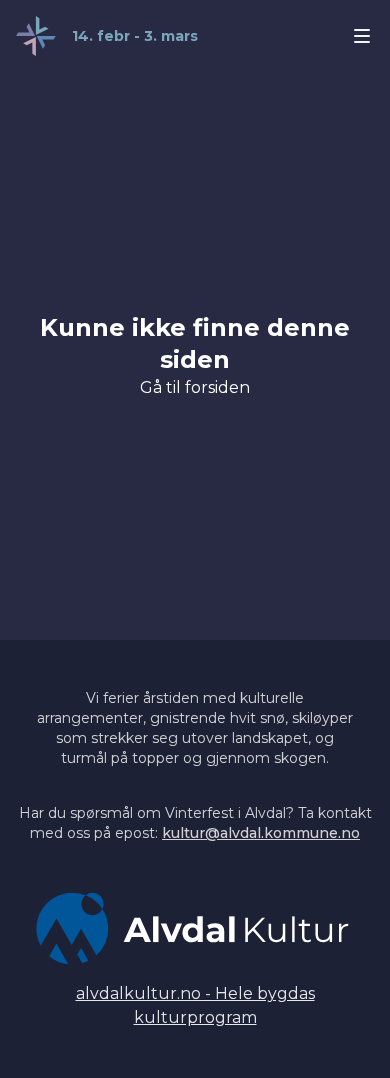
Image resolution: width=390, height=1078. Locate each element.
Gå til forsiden (195, 387)
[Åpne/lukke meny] (362, 36)
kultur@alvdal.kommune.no (261, 833)
